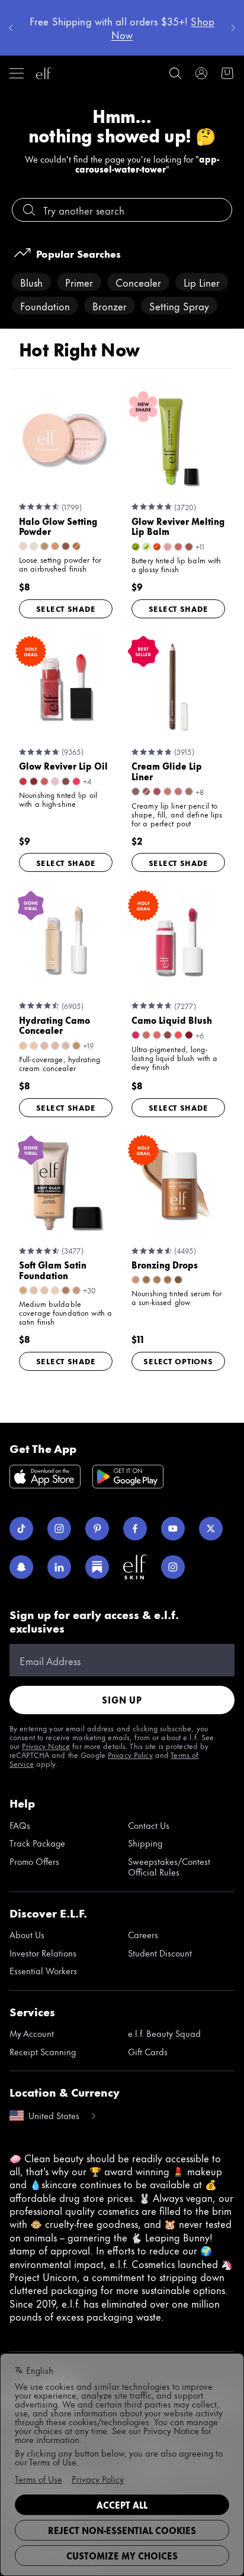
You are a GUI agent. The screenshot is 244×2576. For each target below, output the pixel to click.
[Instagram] (59, 1529)
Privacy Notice (46, 1746)
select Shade (66, 608)
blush (31, 282)
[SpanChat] (21, 1567)
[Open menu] (17, 73)
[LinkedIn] (59, 1567)
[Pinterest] (97, 1529)
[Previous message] (11, 28)
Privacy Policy (130, 1754)
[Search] (175, 73)
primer (79, 282)
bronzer (110, 306)
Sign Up (122, 1700)
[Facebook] (135, 1529)
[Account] (201, 73)
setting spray (179, 306)
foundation (45, 306)
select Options (178, 1361)
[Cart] (227, 73)
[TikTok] (21, 1529)
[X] (211, 1529)
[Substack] (97, 1567)
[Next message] (233, 28)
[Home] (44, 73)
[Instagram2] (173, 1567)
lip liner (202, 282)
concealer (138, 282)
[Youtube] (173, 1529)
